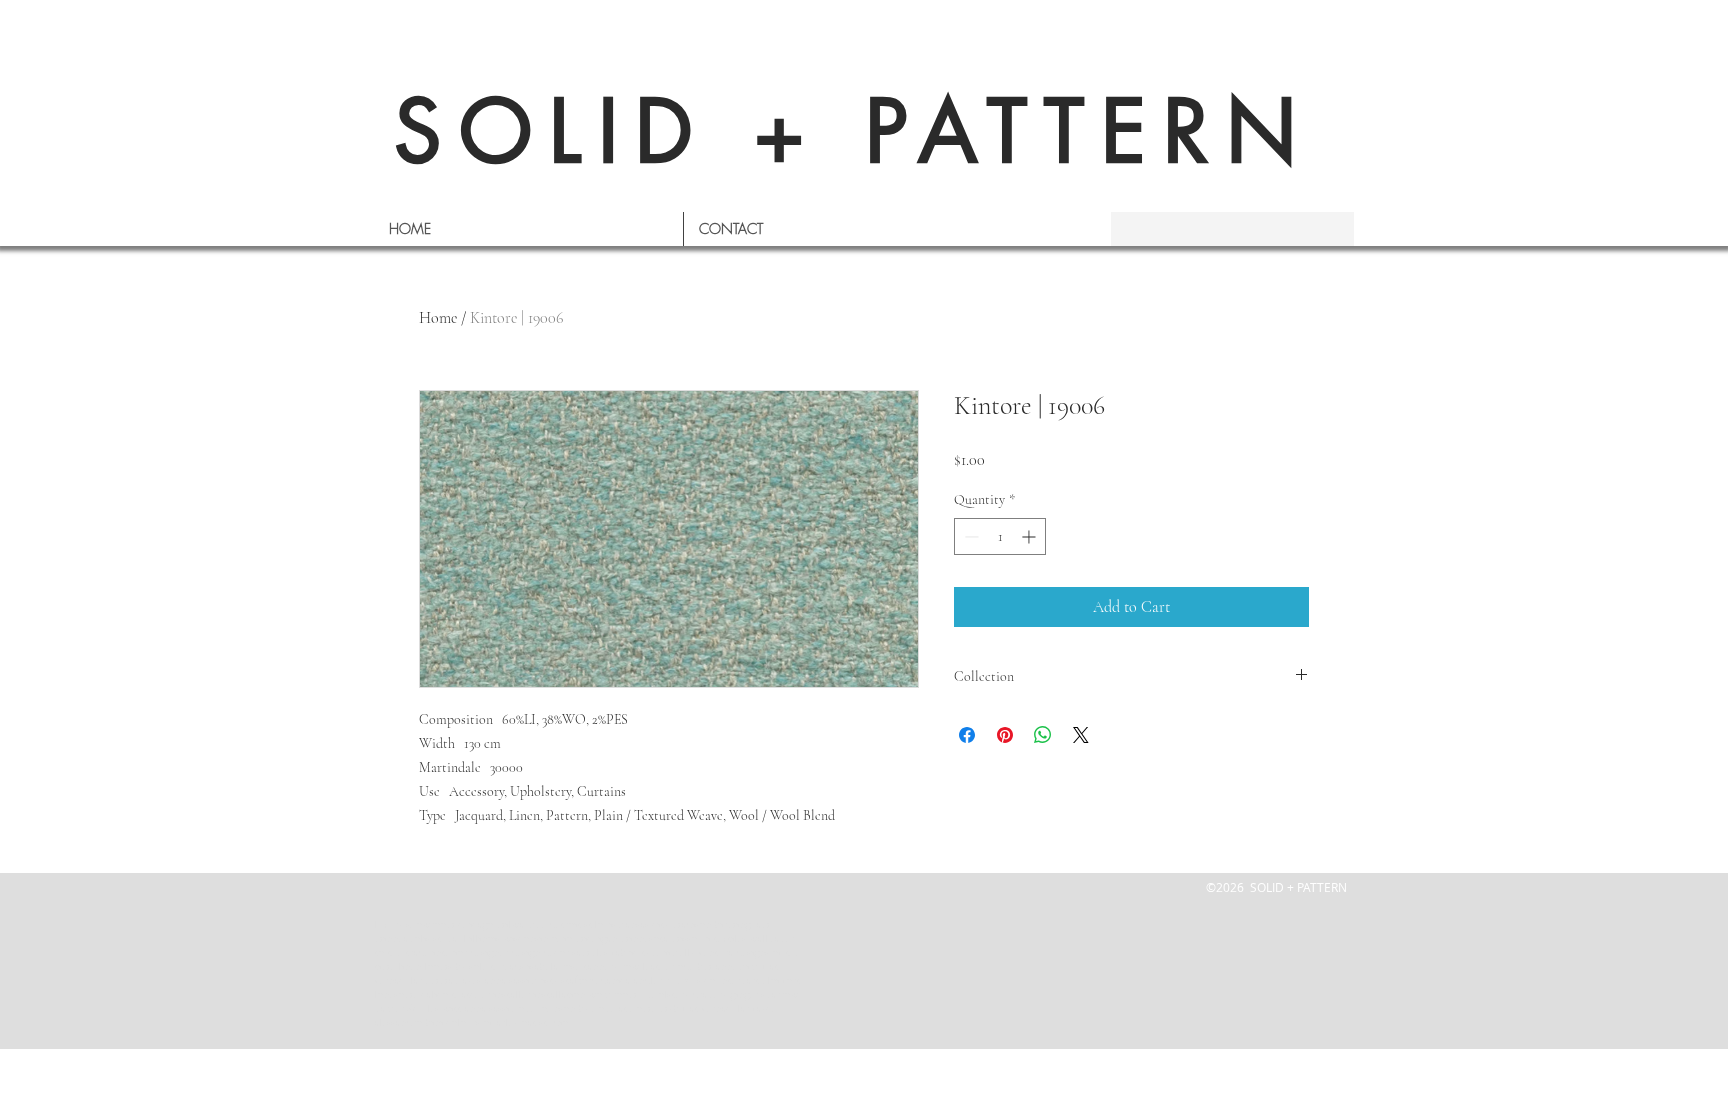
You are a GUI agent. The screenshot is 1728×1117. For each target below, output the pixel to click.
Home (438, 318)
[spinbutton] (1000, 536)
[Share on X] (1081, 735)
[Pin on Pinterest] (1005, 735)
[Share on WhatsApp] (1043, 735)
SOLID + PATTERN (854, 131)
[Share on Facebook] (967, 735)
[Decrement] (969, 536)
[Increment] (1030, 536)
